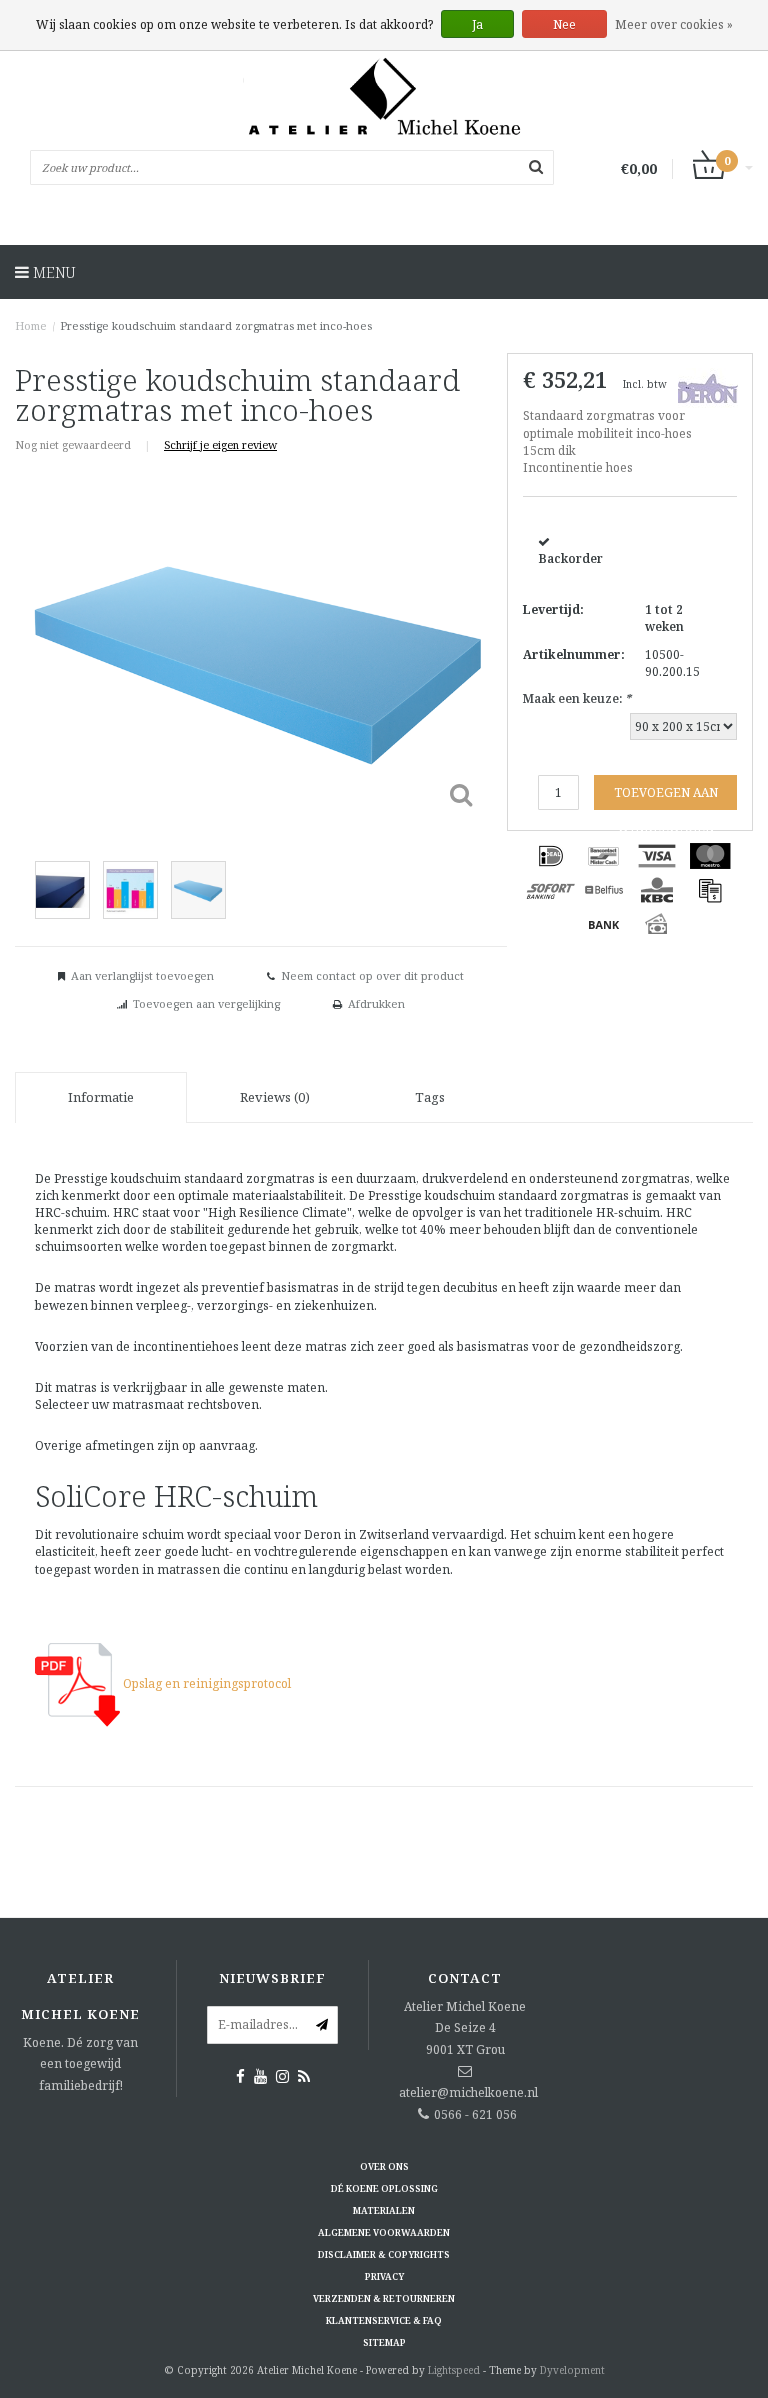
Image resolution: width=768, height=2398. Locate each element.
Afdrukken (376, 1003)
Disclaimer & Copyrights (384, 2254)
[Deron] (708, 386)
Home (31, 325)
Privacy (384, 2276)
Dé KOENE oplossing (384, 2188)
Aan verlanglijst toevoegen (142, 975)
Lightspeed (454, 2370)
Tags (430, 1097)
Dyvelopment (572, 2370)
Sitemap (384, 2342)
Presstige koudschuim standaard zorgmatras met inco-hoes (216, 325)
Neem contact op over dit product (372, 975)
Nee (564, 24)
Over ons (384, 2166)
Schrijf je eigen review (220, 444)
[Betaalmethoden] (551, 856)
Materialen (384, 2210)
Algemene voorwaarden (384, 2232)
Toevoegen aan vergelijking (206, 1003)
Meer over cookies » (674, 24)
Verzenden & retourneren (384, 2298)
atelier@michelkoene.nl (468, 2092)
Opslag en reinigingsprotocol (205, 1683)
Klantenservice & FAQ (384, 2320)
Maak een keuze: (577, 698)
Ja (477, 24)
